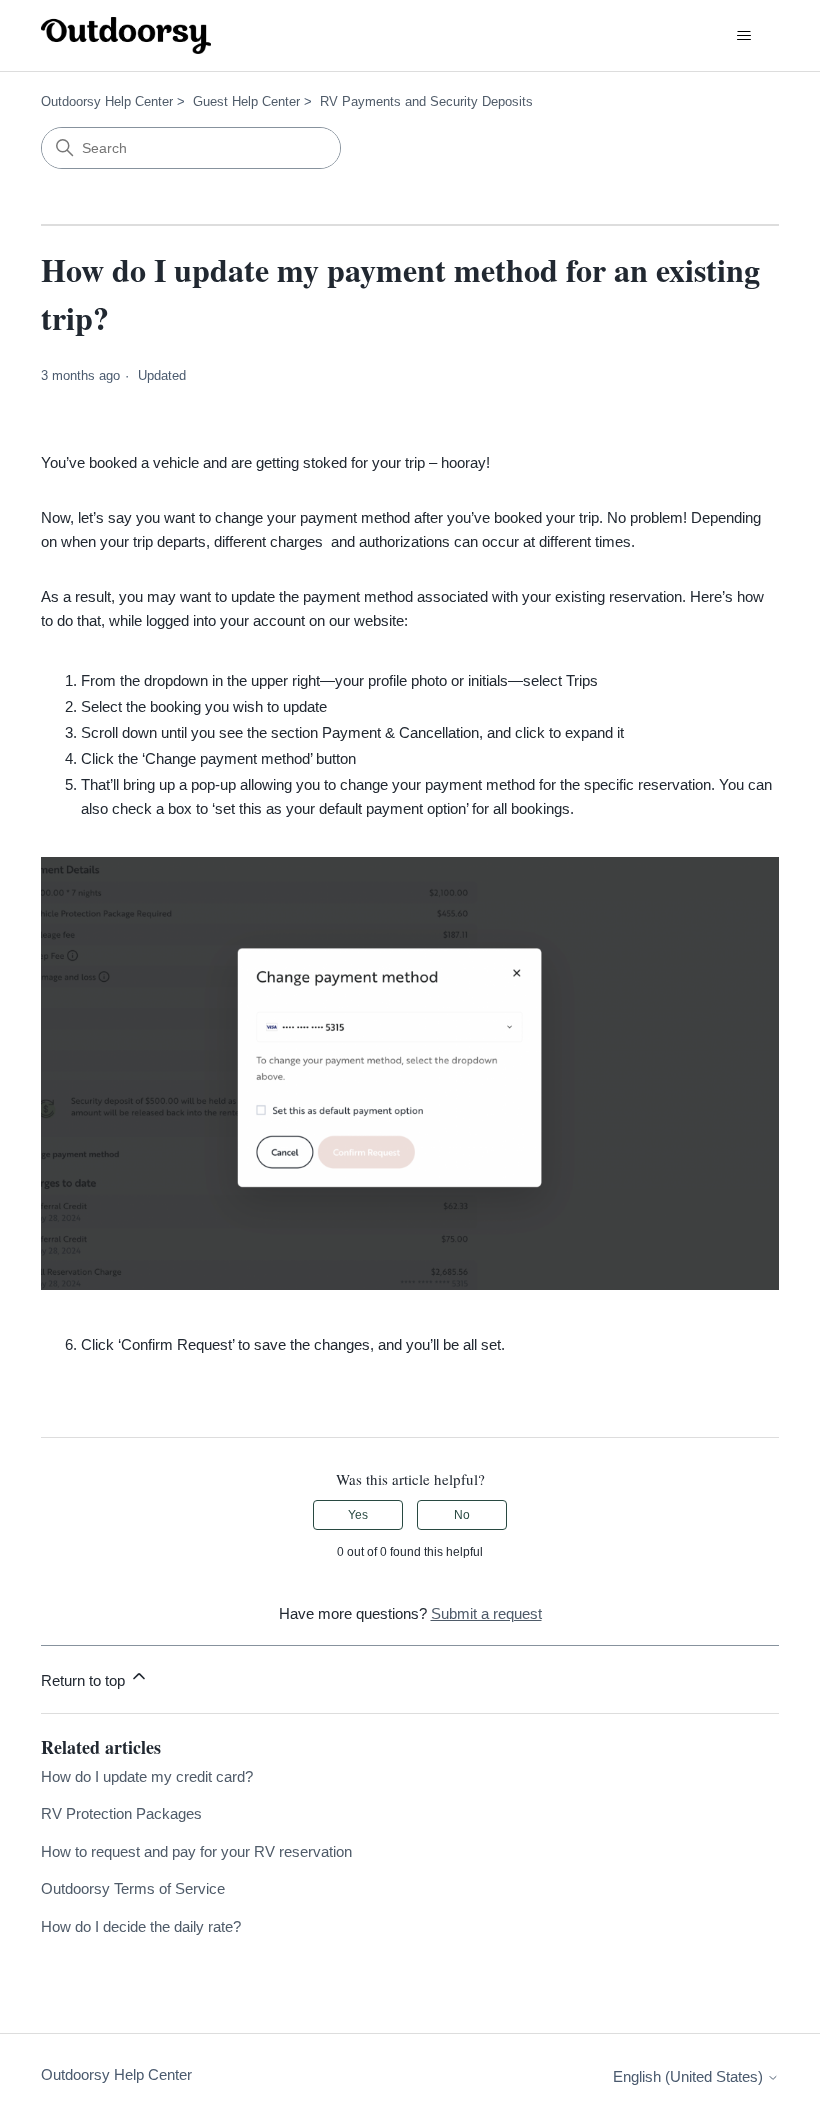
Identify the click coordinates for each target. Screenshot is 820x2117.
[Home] (126, 35)
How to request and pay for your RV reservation (196, 1851)
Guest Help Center (246, 101)
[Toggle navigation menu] (743, 36)
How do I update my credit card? (147, 1776)
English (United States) (690, 2076)
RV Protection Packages (121, 1813)
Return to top (85, 1680)
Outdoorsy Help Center (107, 101)
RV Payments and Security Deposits (426, 101)
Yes (358, 1515)
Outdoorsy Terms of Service (133, 1888)
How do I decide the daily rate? (141, 1926)
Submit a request (486, 1613)
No (462, 1515)
